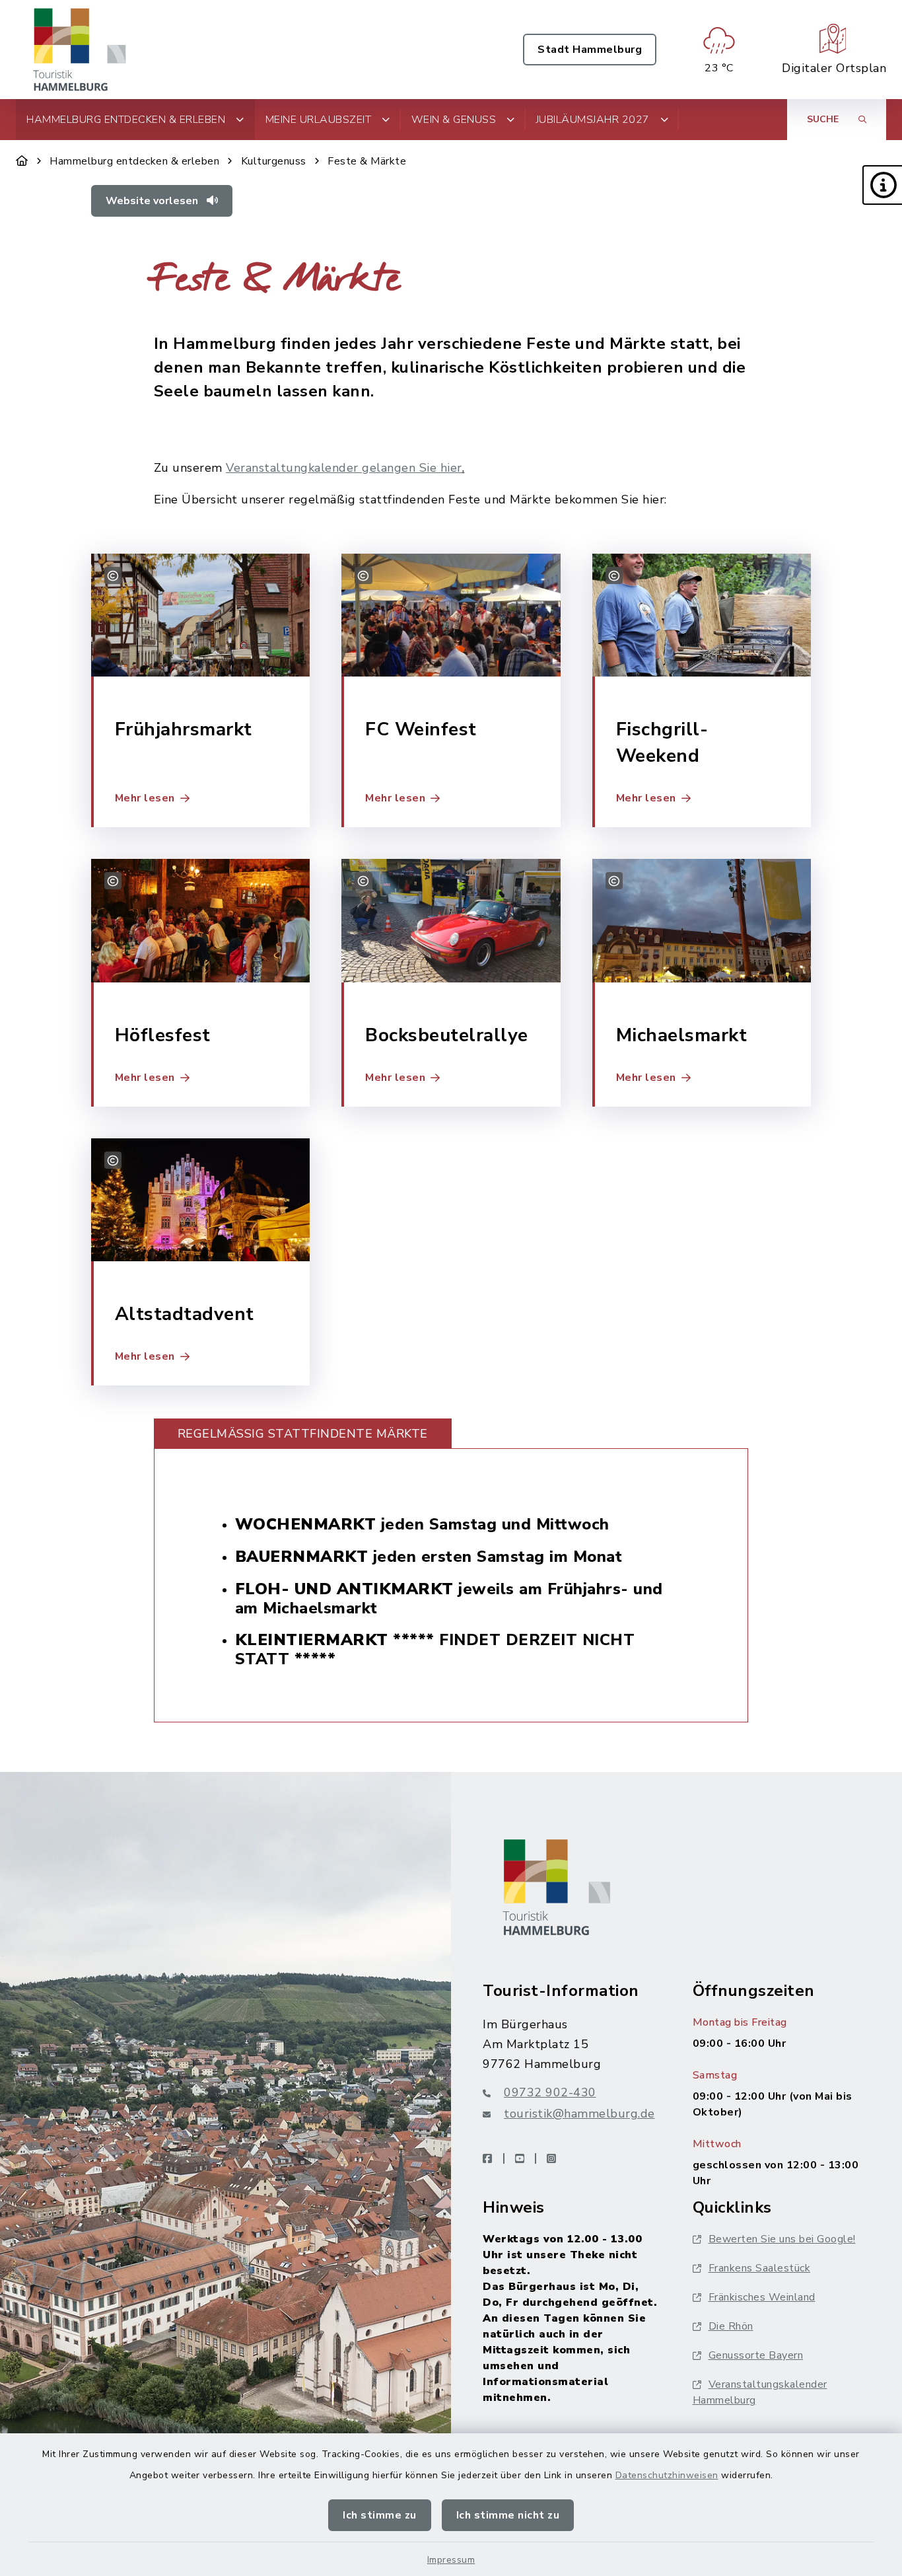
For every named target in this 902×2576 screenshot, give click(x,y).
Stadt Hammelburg (590, 50)
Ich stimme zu (380, 2515)
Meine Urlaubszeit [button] (319, 120)
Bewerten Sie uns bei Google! (782, 2239)
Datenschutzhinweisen (667, 2475)
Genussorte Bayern (756, 2355)
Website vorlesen (153, 201)
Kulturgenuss (274, 161)
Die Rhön (731, 2326)
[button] (882, 185)
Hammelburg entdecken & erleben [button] (126, 120)
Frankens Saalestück (760, 2268)
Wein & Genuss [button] (454, 120)
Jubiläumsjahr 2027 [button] (593, 120)
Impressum (451, 2560)
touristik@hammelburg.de (579, 2114)
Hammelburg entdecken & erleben (134, 161)
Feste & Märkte (367, 161)
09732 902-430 (550, 2092)
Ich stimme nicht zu (508, 2515)
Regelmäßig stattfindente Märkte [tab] (303, 1434)
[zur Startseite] (80, 50)
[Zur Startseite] (22, 161)
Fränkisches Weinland (762, 2297)
